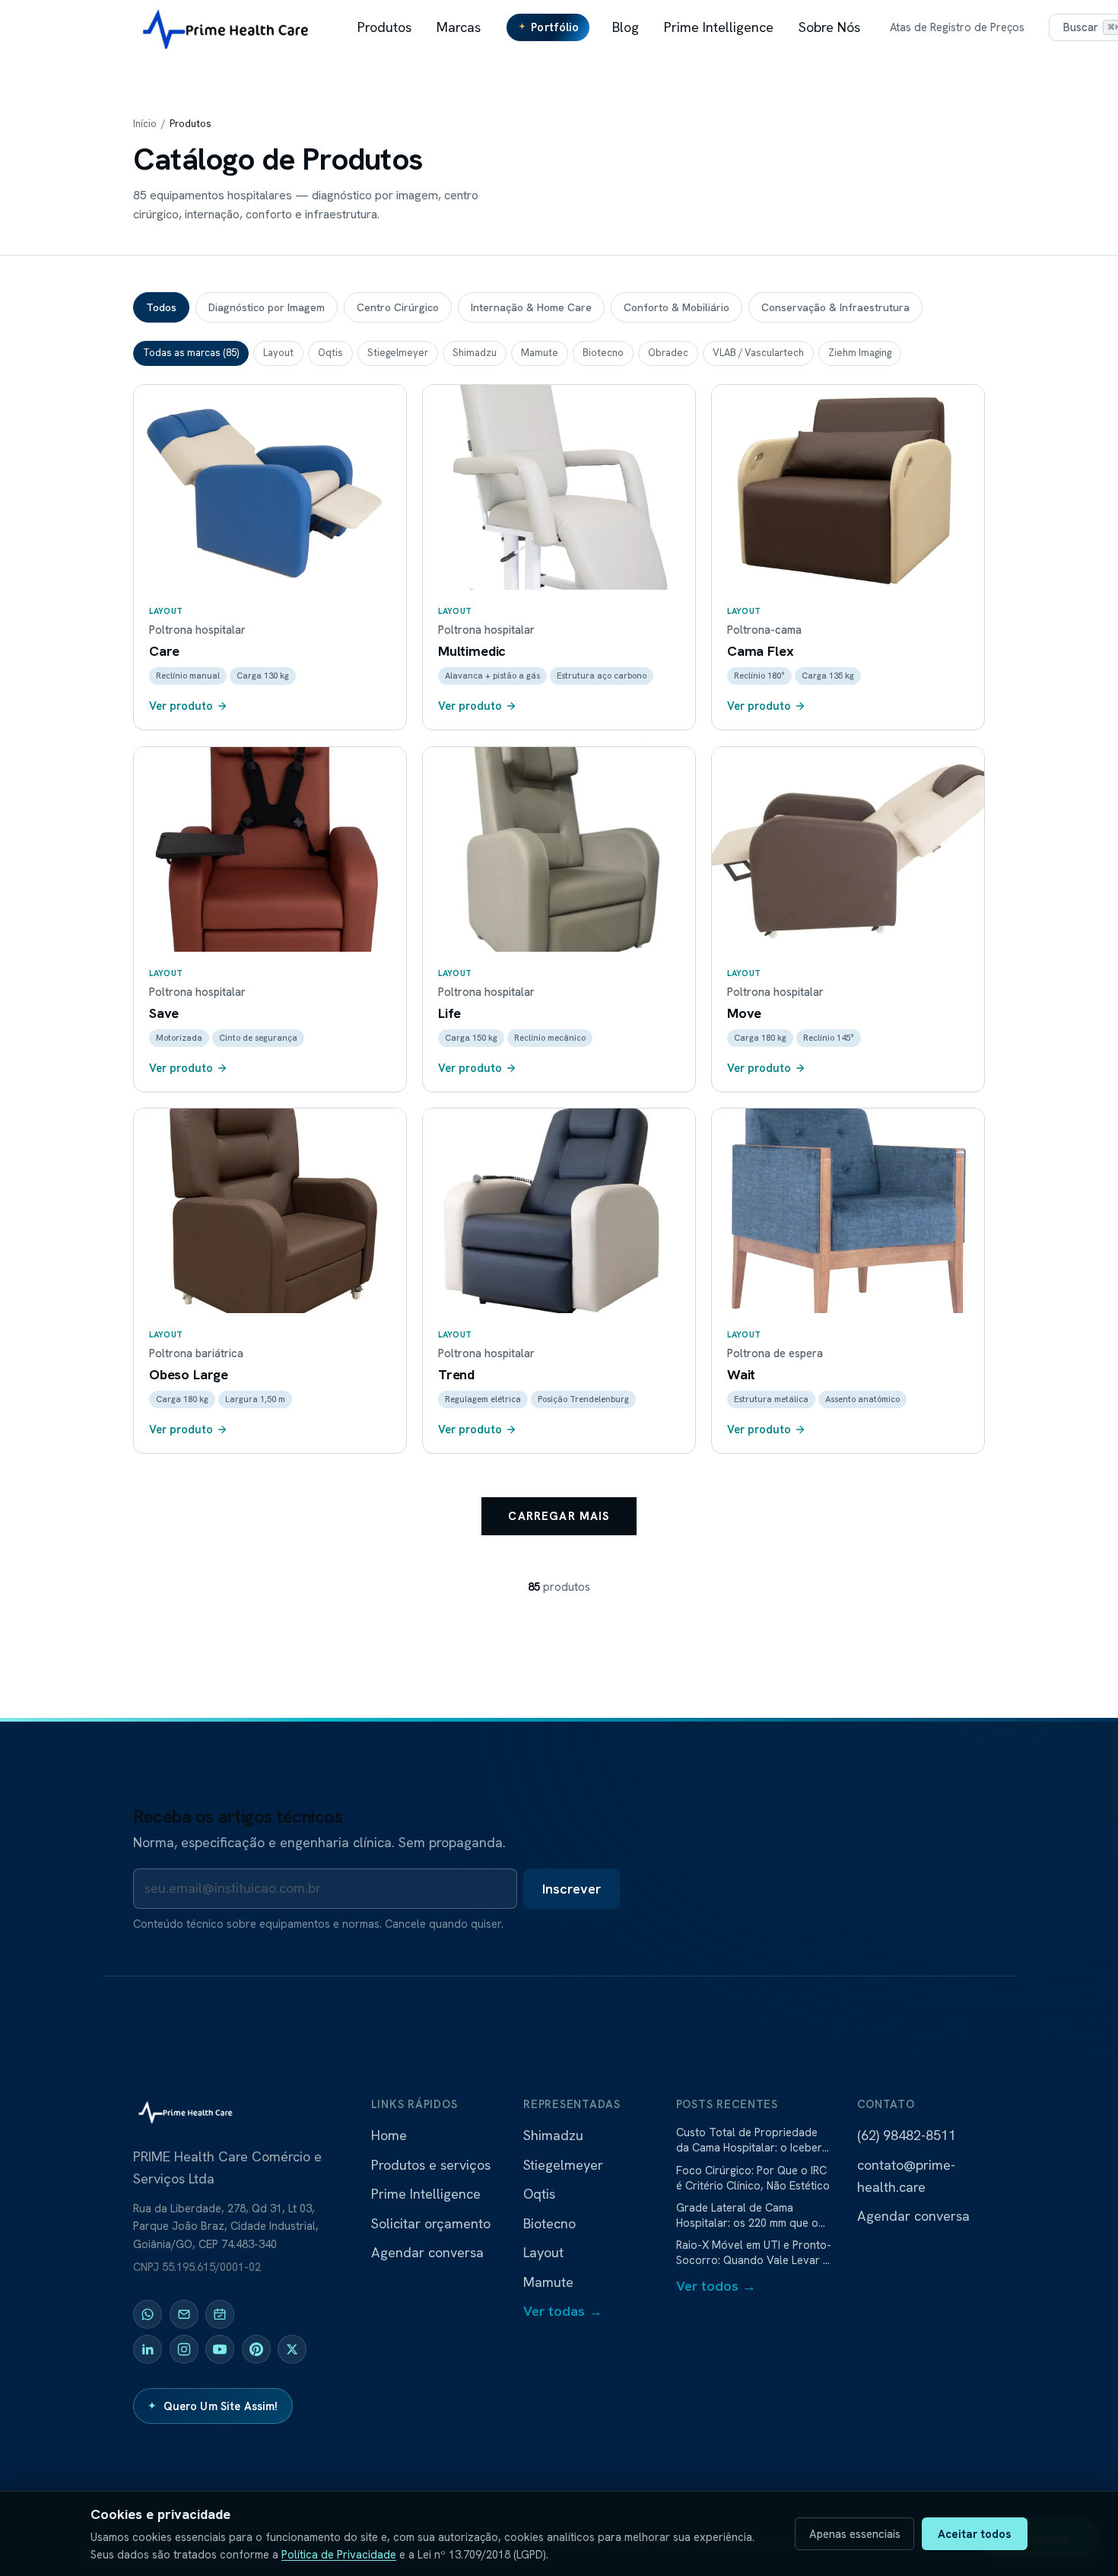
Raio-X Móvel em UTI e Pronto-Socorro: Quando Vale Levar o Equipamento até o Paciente (754, 2253)
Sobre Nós (829, 27)
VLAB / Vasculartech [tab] (758, 353)
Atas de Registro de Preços (957, 27)
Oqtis (539, 2194)
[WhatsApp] (148, 2314)
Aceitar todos (974, 2534)
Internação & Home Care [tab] (531, 307)
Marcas (459, 27)
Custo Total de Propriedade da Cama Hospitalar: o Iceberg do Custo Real (752, 2140)
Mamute (548, 2282)
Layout (543, 2252)
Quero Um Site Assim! (213, 2406)
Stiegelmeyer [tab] (398, 353)
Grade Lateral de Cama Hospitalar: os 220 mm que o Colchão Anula (747, 2215)
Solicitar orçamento (431, 2223)
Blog (626, 27)
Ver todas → (563, 2311)
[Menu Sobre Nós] (862, 27)
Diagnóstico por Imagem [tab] (267, 307)
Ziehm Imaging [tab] (860, 353)
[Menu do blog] (640, 27)
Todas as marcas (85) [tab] (191, 353)
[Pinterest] (256, 2349)
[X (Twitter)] (292, 2349)
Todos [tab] (161, 307)
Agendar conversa (427, 2252)
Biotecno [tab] (603, 353)
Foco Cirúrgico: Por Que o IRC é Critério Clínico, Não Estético (753, 2178)
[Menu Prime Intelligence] (775, 27)
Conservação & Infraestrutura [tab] (835, 307)
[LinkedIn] (148, 2349)
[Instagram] (184, 2349)
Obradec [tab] (668, 353)
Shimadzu (553, 2135)
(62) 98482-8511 (907, 2135)
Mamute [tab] (540, 353)
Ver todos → (716, 2286)
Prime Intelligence (719, 27)
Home (389, 2135)
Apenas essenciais (855, 2534)
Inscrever (572, 1889)
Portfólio (555, 27)
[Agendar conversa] (220, 2314)
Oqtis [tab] (330, 353)
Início (145, 124)
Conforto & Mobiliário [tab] (677, 307)
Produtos (384, 27)
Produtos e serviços (431, 2165)
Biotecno (549, 2223)
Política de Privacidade (339, 2554)
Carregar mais (559, 1516)
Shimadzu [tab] (475, 353)
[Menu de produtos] (413, 27)
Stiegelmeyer (563, 2165)
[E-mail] (184, 2314)
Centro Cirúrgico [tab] (398, 307)
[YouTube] (220, 2349)
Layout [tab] (278, 353)
